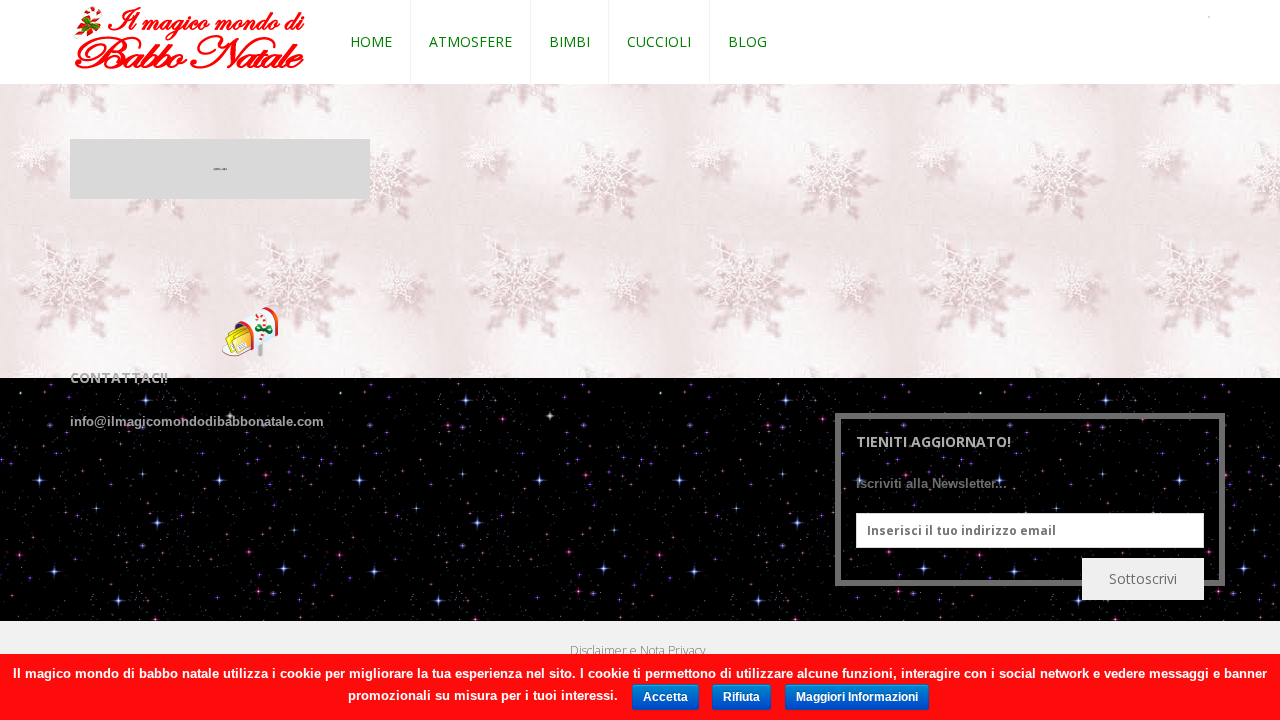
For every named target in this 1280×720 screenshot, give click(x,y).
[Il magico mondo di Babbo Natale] (189, 38)
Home (371, 41)
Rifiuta (741, 697)
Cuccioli (659, 41)
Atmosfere (470, 41)
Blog (747, 41)
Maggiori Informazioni (857, 697)
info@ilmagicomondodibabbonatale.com (197, 421)
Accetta (665, 697)
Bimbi (569, 41)
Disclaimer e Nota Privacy (638, 650)
